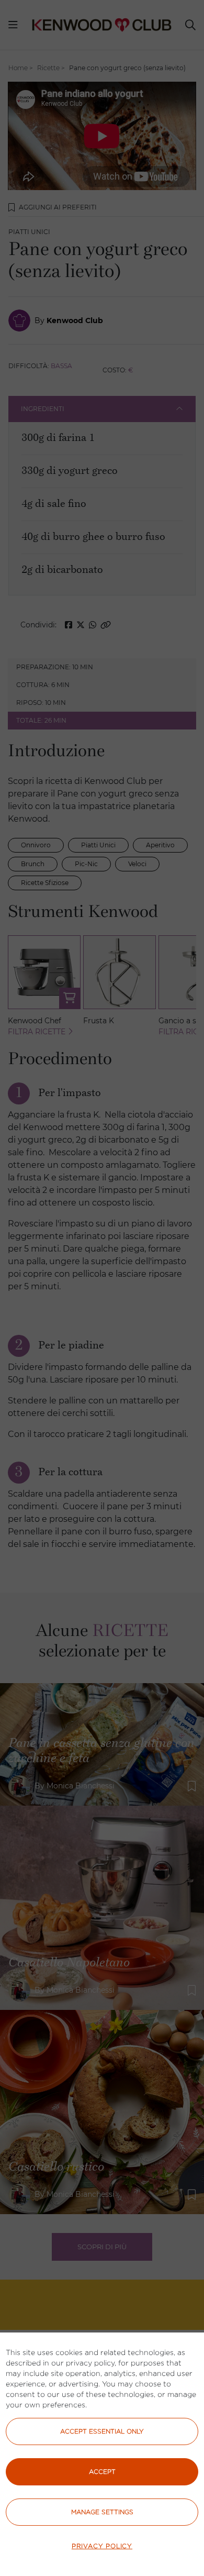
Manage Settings (102, 2512)
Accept (102, 2472)
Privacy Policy (102, 2546)
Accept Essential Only (102, 2431)
